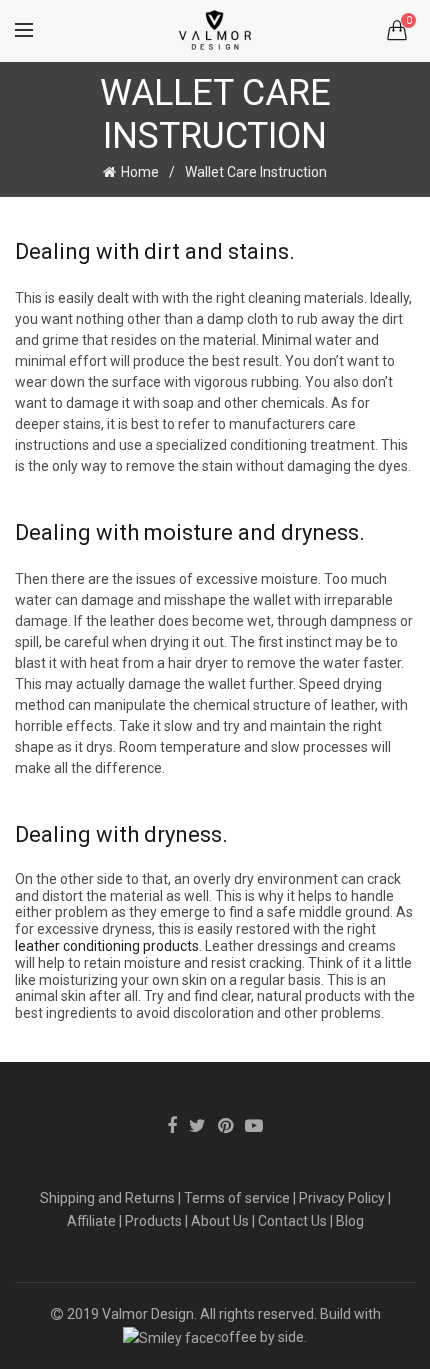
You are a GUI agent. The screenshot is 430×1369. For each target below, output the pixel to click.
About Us (220, 1221)
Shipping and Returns (107, 1198)
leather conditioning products (107, 946)
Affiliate (91, 1221)
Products (153, 1221)
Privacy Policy (342, 1198)
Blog (350, 1221)
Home (140, 172)
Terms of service (237, 1198)
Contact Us (292, 1221)
